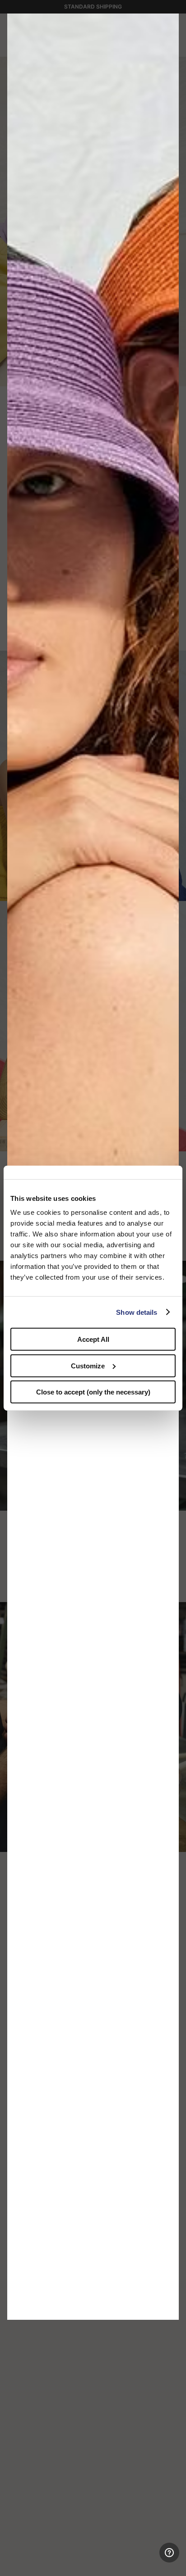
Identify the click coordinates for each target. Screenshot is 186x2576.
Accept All (93, 1339)
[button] (169, 23)
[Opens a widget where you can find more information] (146, 2560)
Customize (88, 1365)
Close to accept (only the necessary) (93, 1392)
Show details (137, 1312)
